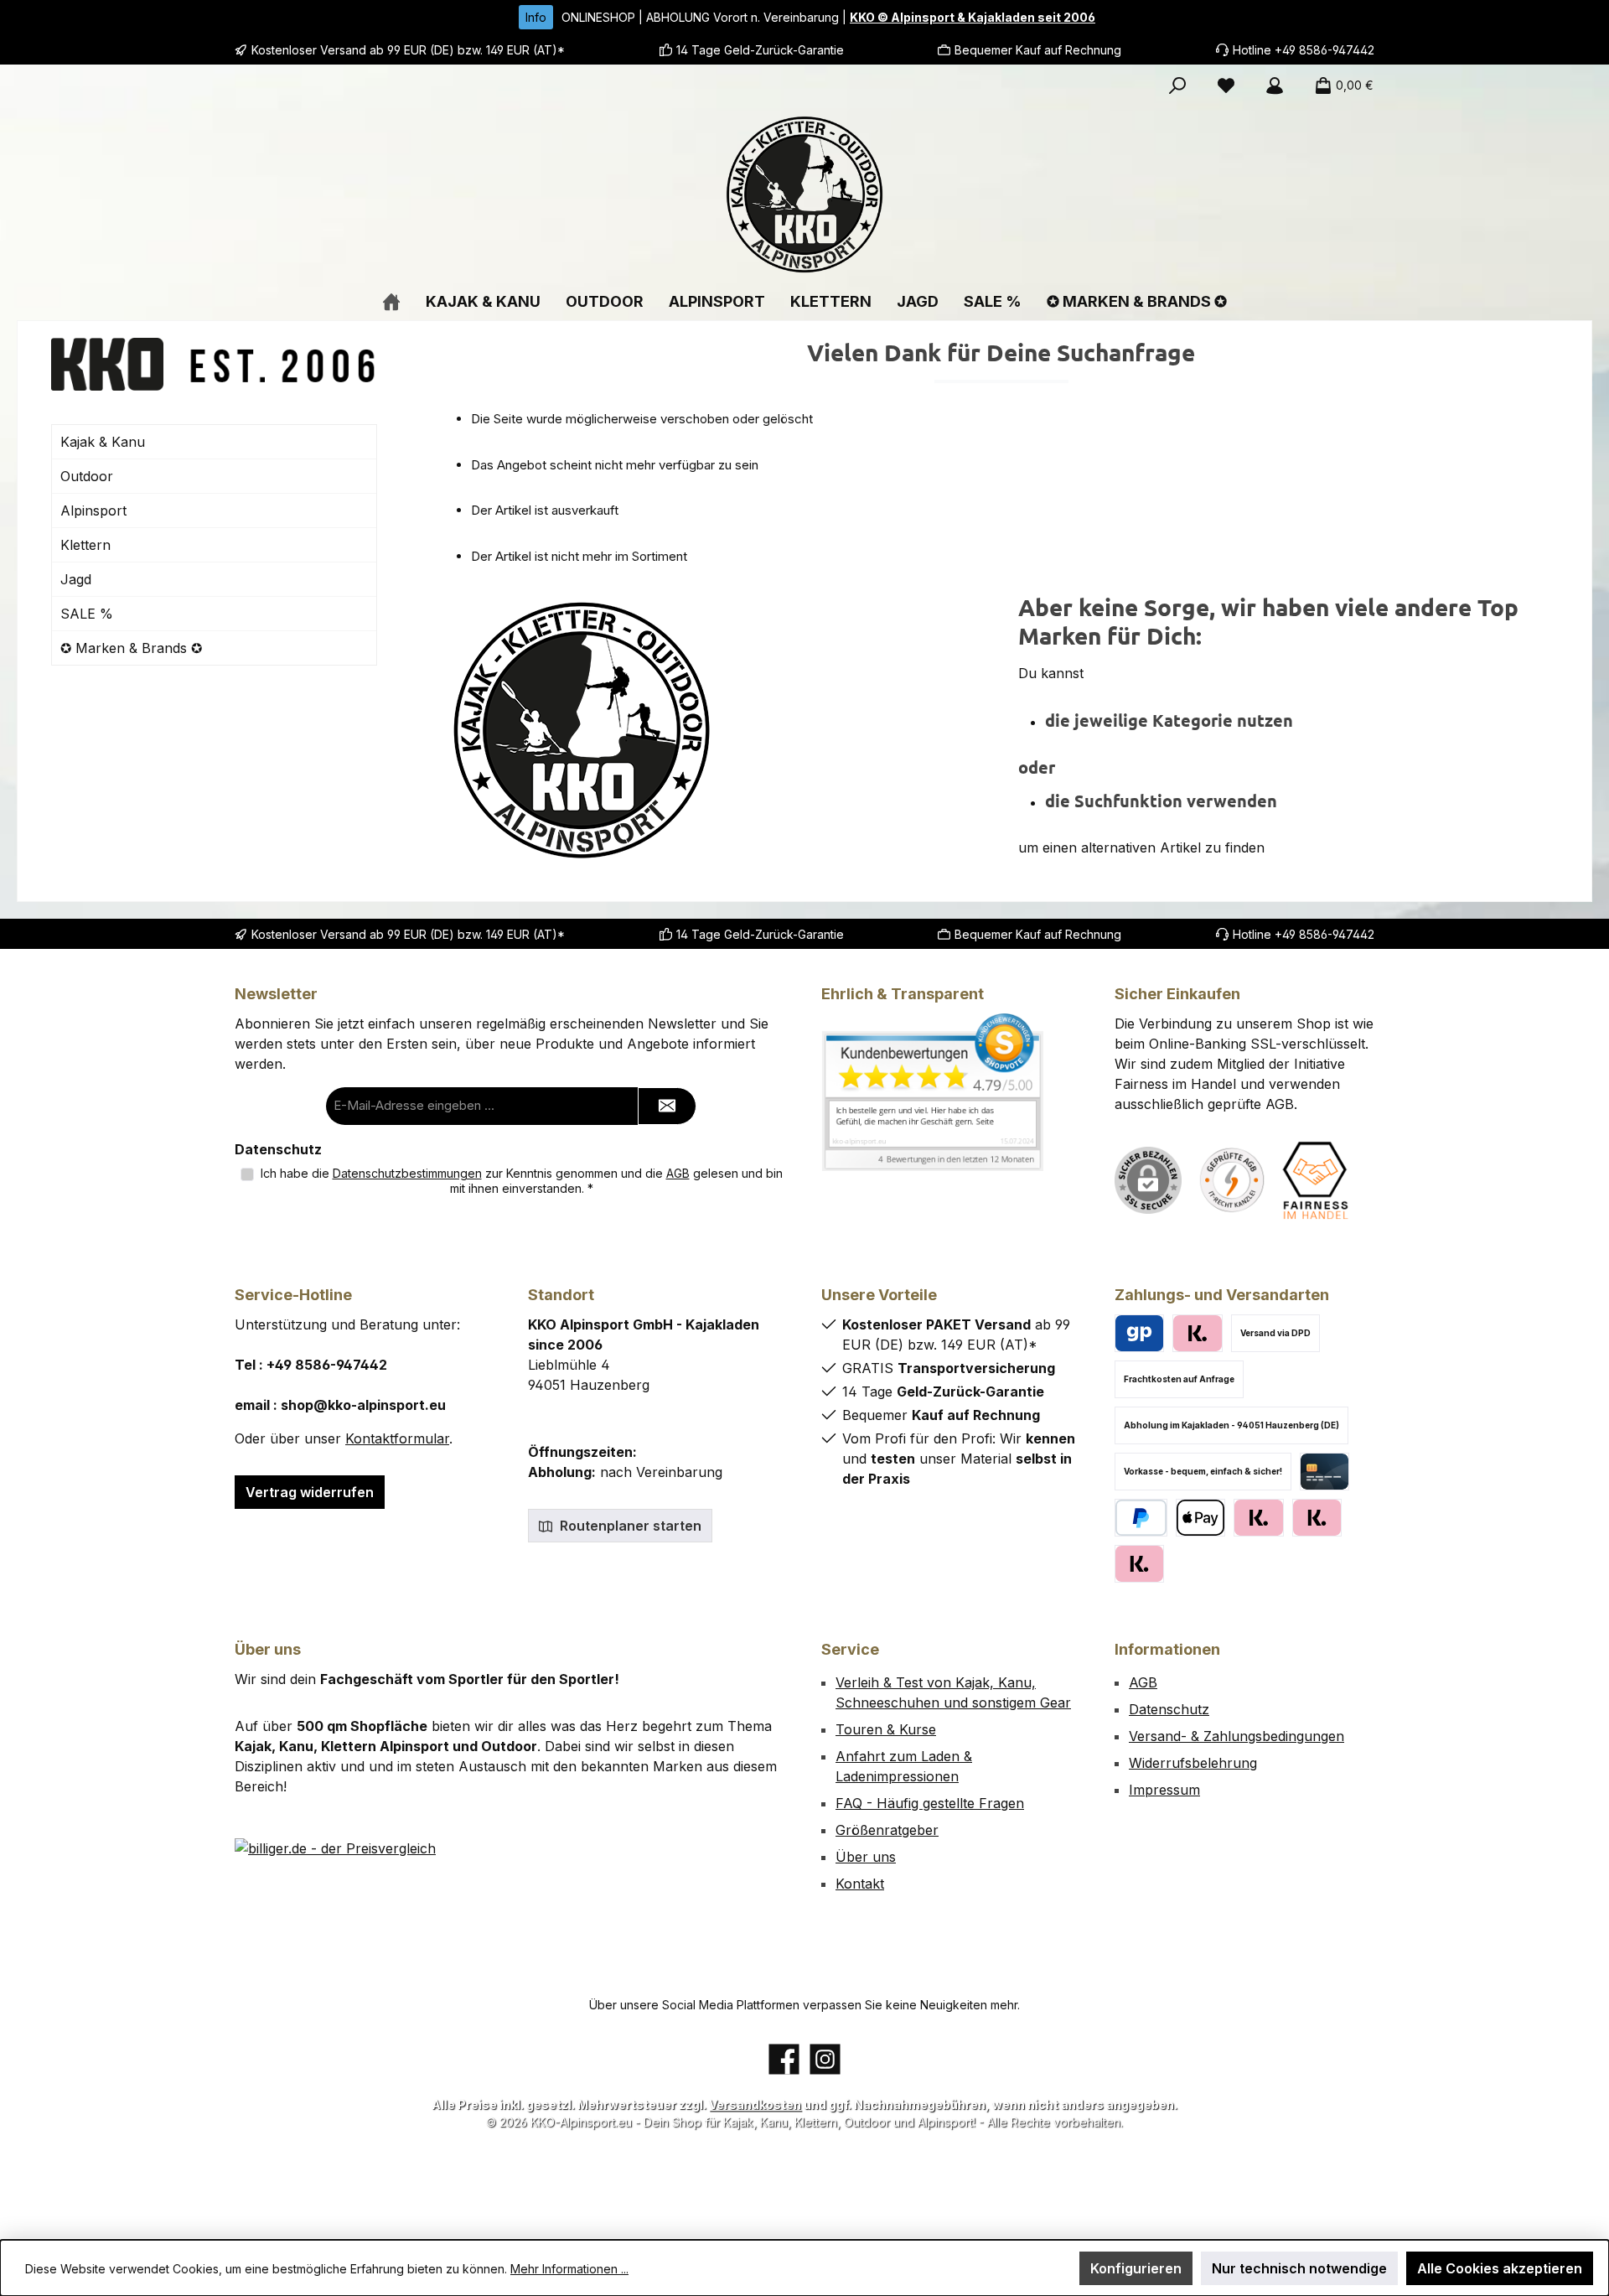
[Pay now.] (1139, 1564)
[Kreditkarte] (1324, 1472)
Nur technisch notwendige (1299, 2268)
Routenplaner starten (629, 1526)
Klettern (85, 545)
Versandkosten (755, 2104)
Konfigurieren (1136, 2268)
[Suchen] (1177, 86)
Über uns (866, 1857)
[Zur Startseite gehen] (804, 194)
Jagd (76, 579)
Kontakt (860, 1884)
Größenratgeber (887, 1830)
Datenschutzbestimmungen (407, 1173)
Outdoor (87, 476)
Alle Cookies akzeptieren (1500, 2268)
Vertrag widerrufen (310, 1492)
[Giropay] (1139, 1333)
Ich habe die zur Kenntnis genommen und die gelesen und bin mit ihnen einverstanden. (522, 1181)
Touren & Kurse (886, 1729)
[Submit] (667, 1106)
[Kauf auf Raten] (1197, 1333)
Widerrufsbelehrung (1193, 1763)
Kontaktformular (397, 1438)
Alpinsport (93, 511)
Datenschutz (1169, 1709)
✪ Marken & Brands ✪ (131, 648)
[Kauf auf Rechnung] (1258, 1518)
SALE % (87, 614)
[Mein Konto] (1275, 86)
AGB (678, 1173)
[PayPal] (1141, 1518)
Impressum (1164, 1790)
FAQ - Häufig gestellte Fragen (930, 1803)
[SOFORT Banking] (1317, 1518)
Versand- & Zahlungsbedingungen (1236, 1736)
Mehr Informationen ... (569, 2269)
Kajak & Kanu (103, 442)
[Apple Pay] (1200, 1518)
